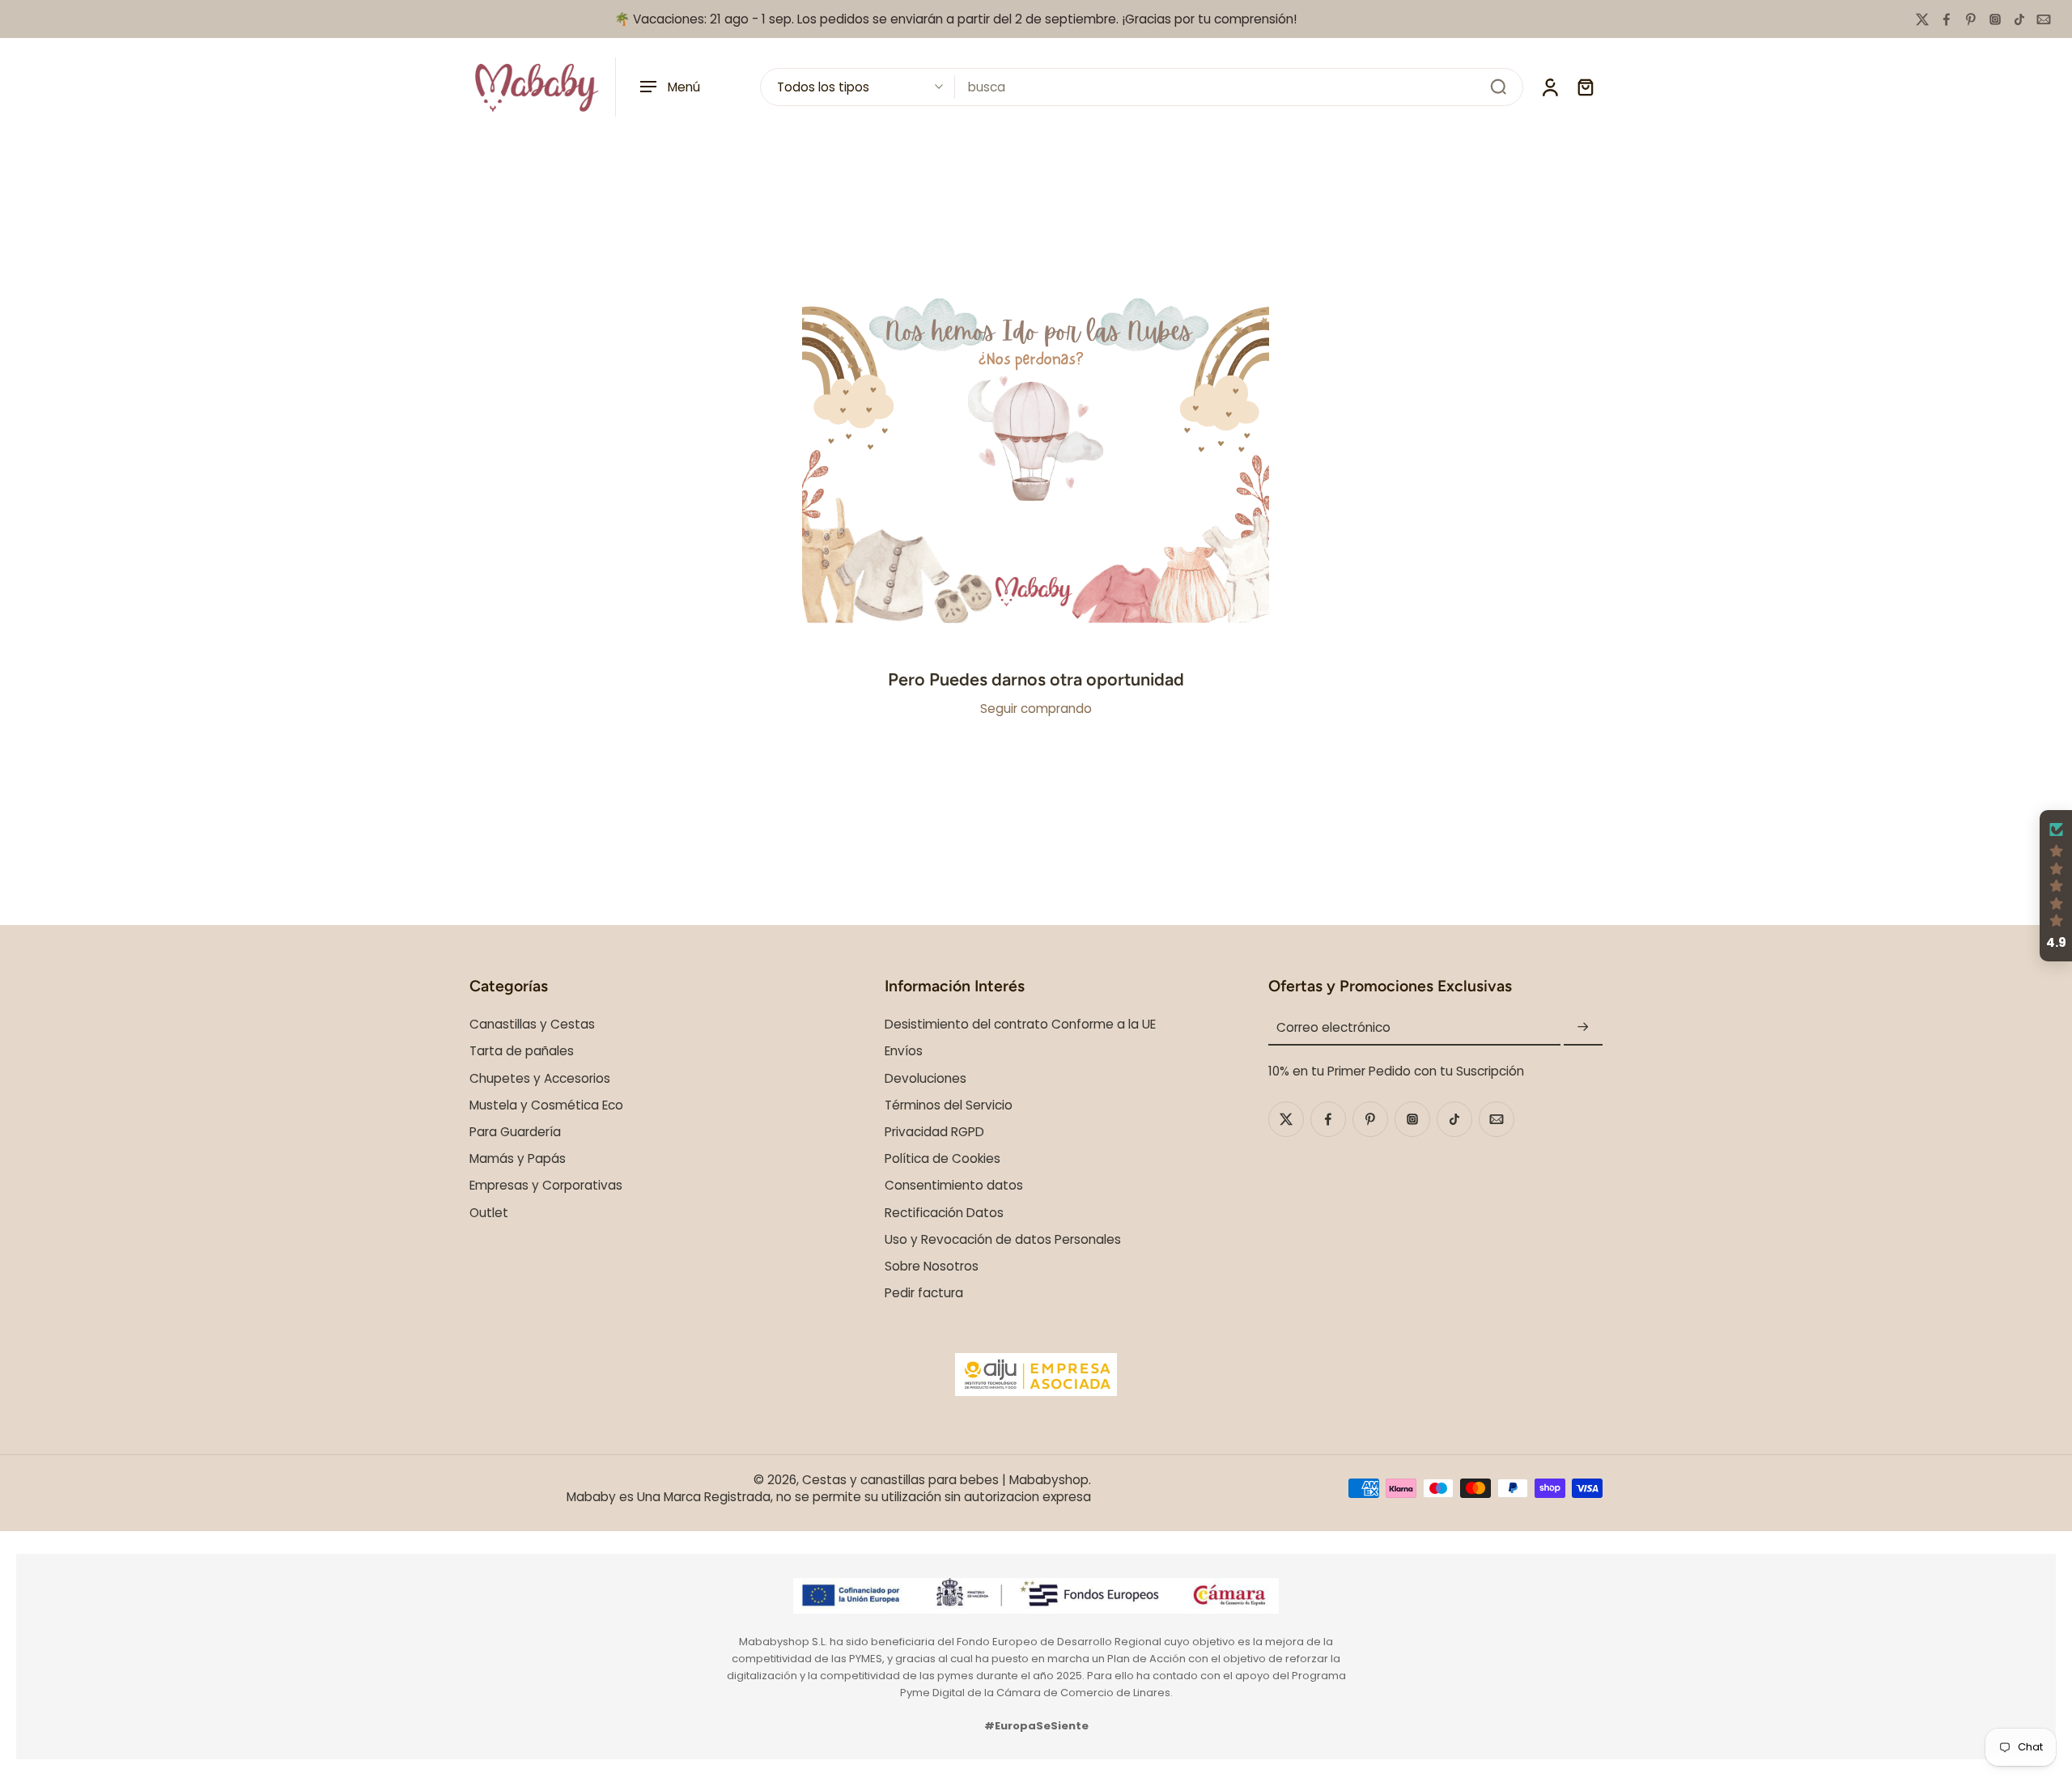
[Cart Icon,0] (1585, 87)
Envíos (904, 1051)
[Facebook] (1947, 19)
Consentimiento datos (954, 1185)
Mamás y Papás (518, 1158)
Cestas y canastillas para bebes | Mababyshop (945, 1479)
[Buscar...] (1498, 87)
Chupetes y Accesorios (540, 1078)
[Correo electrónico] (2044, 19)
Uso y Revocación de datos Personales (1003, 1239)
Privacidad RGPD (934, 1132)
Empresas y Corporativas (546, 1185)
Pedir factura (924, 1293)
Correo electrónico (1333, 1027)
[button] (2056, 886)
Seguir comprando (1036, 709)
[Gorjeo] (1922, 19)
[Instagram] (1995, 19)
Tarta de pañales (522, 1051)
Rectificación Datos (944, 1212)
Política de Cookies (943, 1158)
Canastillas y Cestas (532, 1024)
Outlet (489, 1212)
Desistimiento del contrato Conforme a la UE (1020, 1024)
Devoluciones (926, 1078)
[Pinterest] (1971, 19)
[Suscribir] (1583, 1027)
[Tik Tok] (2019, 19)
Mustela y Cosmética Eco (546, 1104)
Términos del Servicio (949, 1104)
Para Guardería (515, 1132)
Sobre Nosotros (932, 1265)
